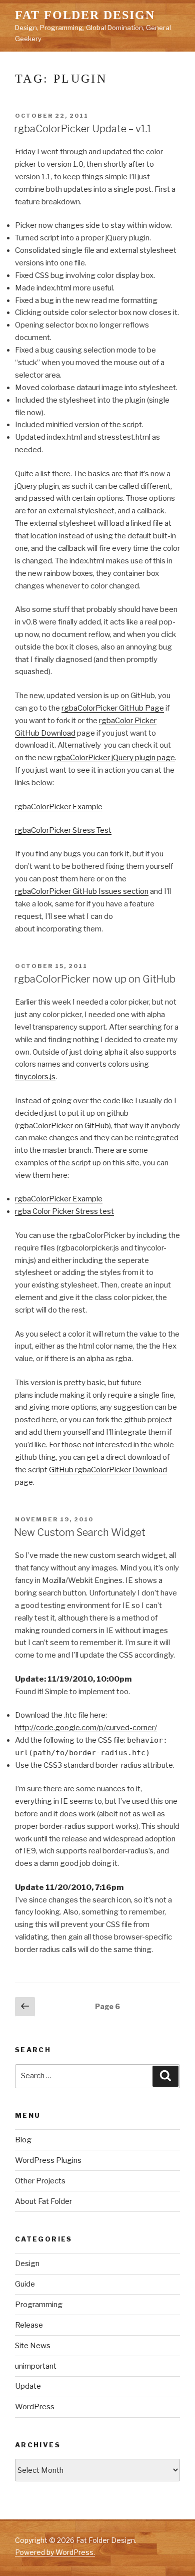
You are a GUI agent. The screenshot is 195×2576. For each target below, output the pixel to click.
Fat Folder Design (85, 15)
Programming (39, 2305)
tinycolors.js (35, 1077)
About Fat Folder (43, 2201)
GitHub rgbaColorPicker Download (108, 1470)
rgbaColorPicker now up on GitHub (95, 979)
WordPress (35, 2407)
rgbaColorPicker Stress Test (63, 830)
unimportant (36, 2366)
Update (28, 2386)
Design (27, 2264)
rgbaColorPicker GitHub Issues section (82, 891)
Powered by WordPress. (55, 2552)
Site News (33, 2346)
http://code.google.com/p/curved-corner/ (86, 1728)
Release (29, 2325)
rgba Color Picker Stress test (64, 1211)
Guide (25, 2284)
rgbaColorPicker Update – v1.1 (83, 129)
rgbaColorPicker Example (59, 807)
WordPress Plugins (48, 2160)
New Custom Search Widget (80, 1532)
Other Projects (40, 2181)
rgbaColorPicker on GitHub (63, 1126)
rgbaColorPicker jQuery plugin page (114, 758)
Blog (23, 2140)
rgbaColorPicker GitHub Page (113, 708)
